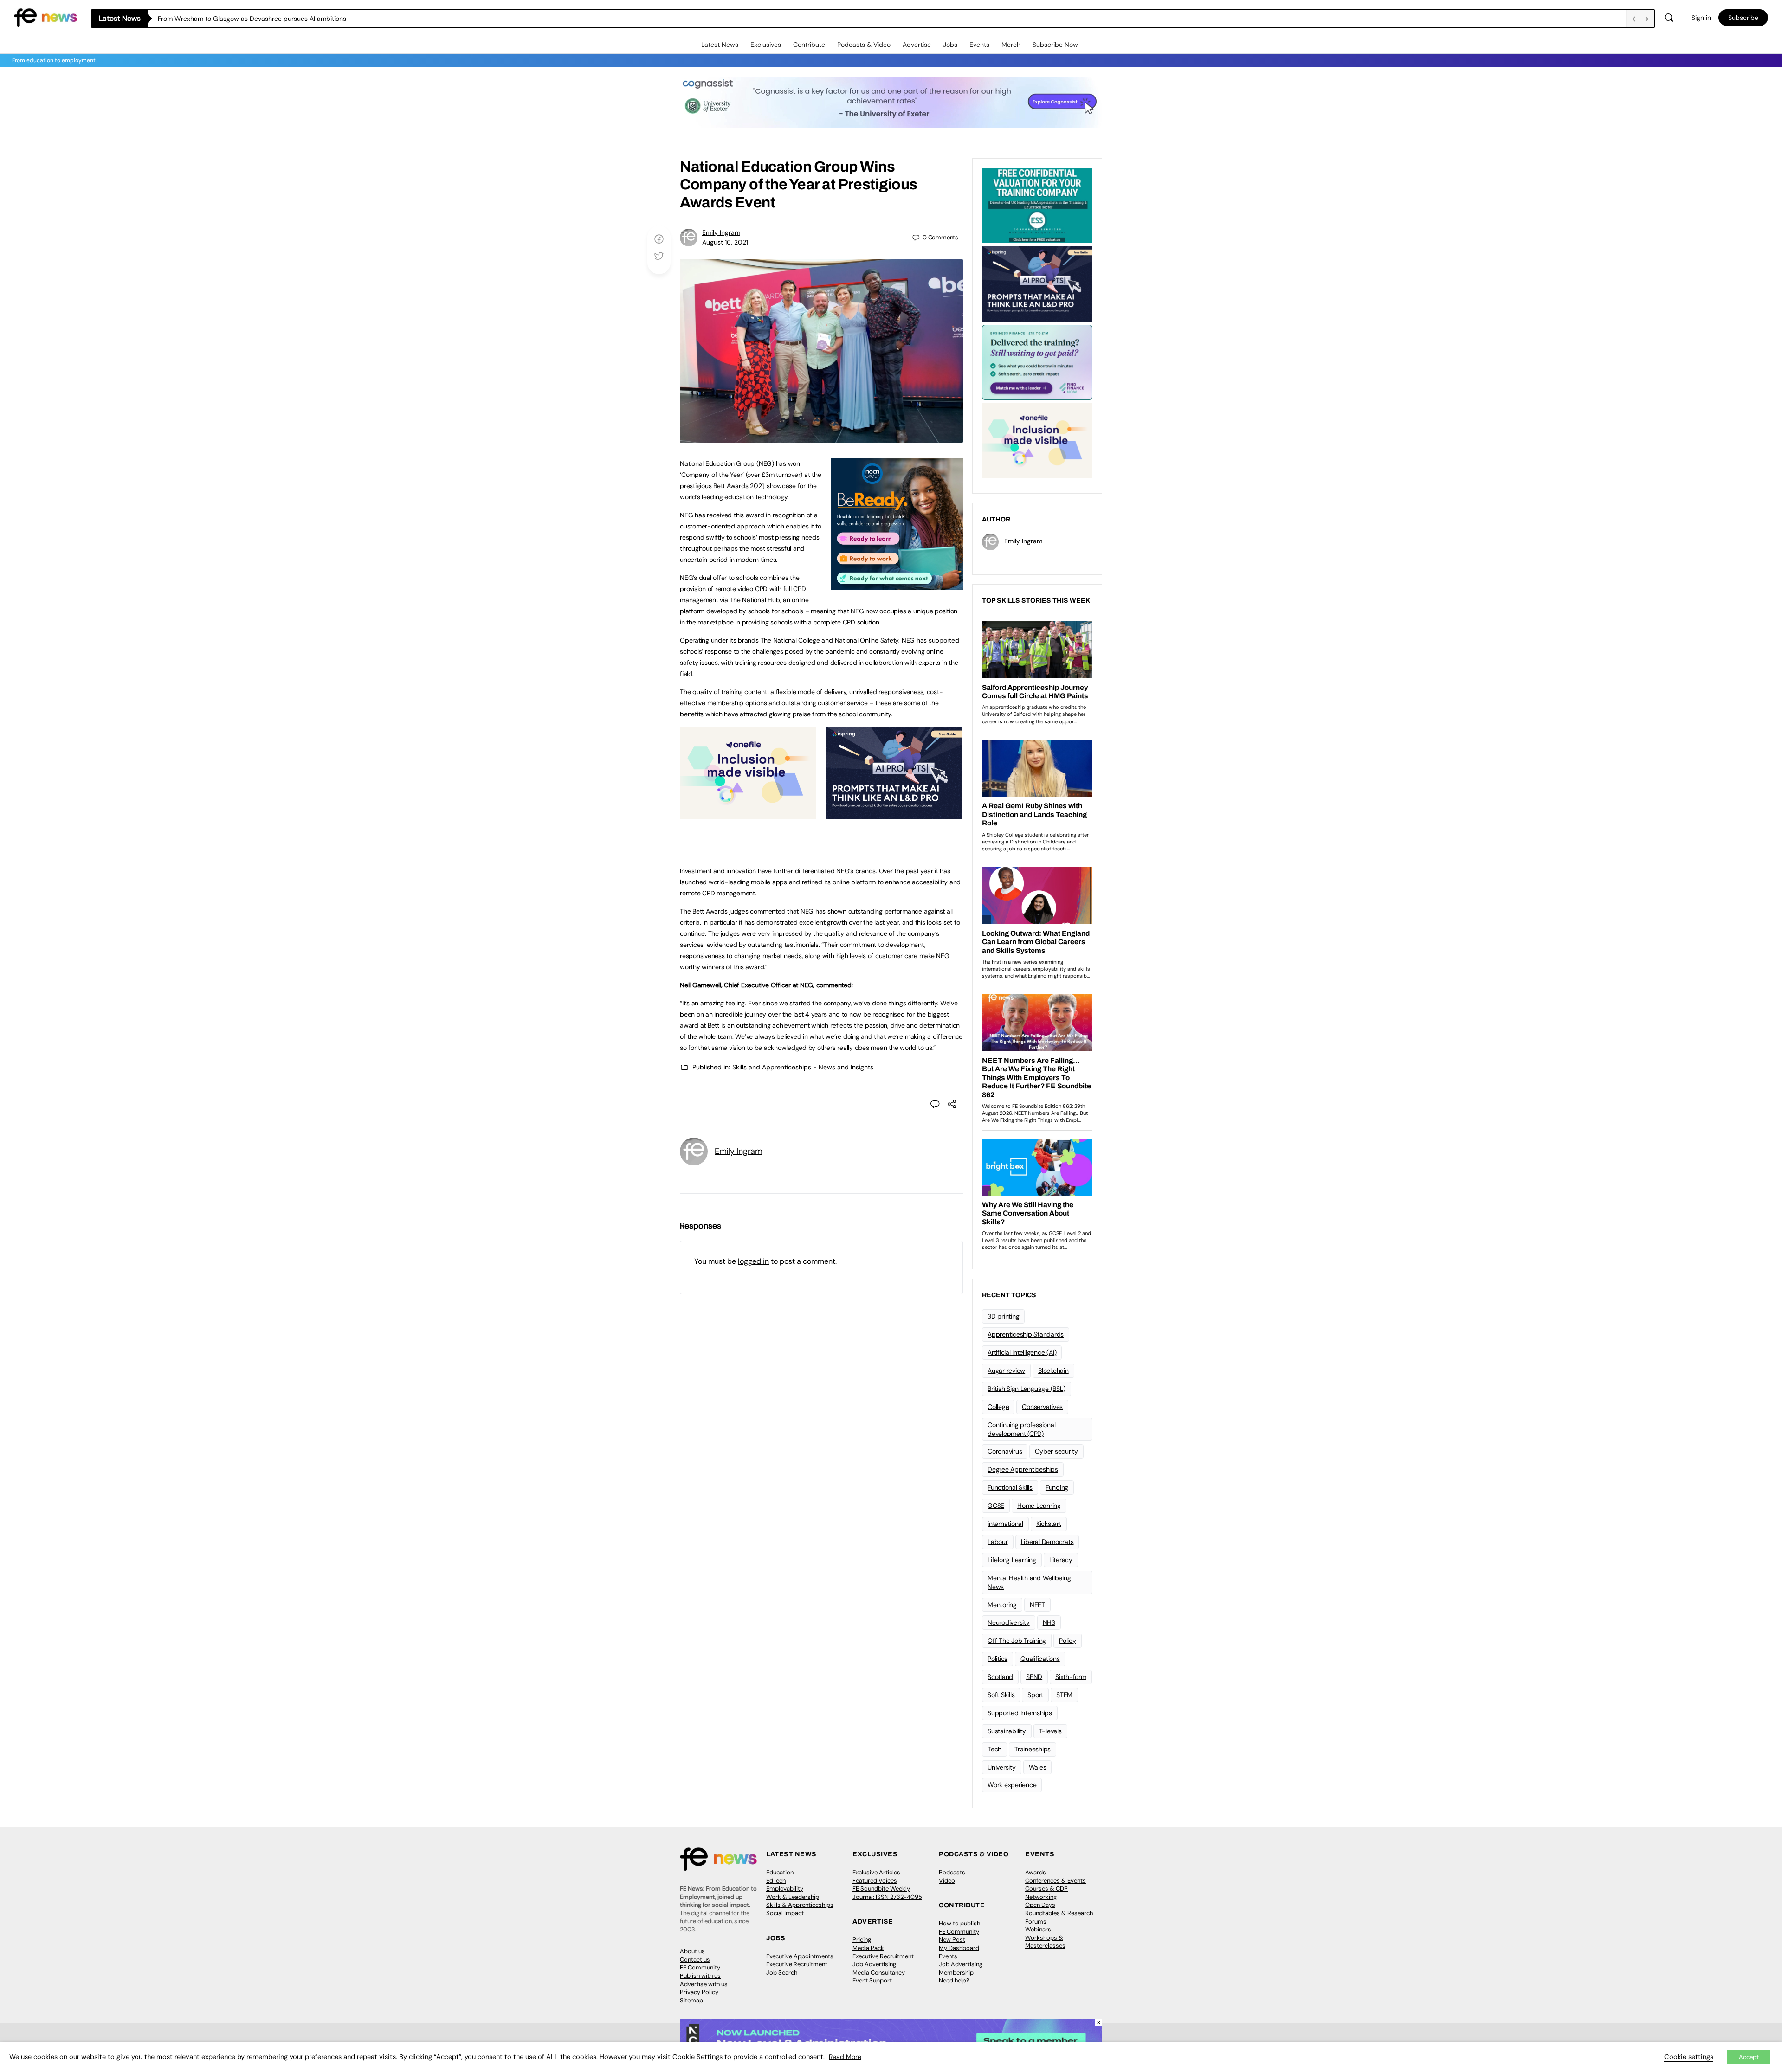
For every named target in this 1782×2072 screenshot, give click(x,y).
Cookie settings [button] (1689, 2057)
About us (692, 1951)
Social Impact (785, 1913)
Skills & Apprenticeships (800, 1905)
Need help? (954, 1980)
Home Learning (1039, 1506)
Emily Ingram (721, 232)
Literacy (1061, 1560)
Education (780, 1872)
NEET (1037, 1605)
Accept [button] (1749, 2057)
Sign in (1701, 18)
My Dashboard (959, 1948)
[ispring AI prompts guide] (894, 814)
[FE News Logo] (45, 17)
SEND (1034, 1677)
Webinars (1038, 1929)
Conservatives (1042, 1407)
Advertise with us (704, 1984)
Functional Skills (1010, 1487)
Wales (1038, 1767)
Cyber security (1056, 1451)
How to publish (959, 1923)
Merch (1011, 45)
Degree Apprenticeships (1023, 1469)
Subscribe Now (1055, 45)
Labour (998, 1542)
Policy (1068, 1641)
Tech (994, 1749)
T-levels (1050, 1731)
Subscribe (1743, 18)
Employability (785, 1889)
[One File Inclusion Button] (748, 814)
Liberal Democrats (1047, 1542)
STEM (1064, 1695)
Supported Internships (1020, 1713)
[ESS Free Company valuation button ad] (1037, 205)
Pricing (862, 1940)
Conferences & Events (1056, 1881)
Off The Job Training (1017, 1641)
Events (979, 45)
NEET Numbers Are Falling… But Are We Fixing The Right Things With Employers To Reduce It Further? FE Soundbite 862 (335, 19)
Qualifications (1040, 1659)
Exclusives (766, 45)
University (1002, 1767)
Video (947, 1881)
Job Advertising (874, 1964)
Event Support (872, 1980)
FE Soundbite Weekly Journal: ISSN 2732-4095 (887, 1893)
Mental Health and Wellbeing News (1029, 1582)
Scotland (1000, 1677)
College (998, 1407)
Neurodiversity (1009, 1622)
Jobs (950, 45)
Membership (956, 1972)
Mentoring (1002, 1605)
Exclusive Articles (876, 1872)
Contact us (695, 1959)
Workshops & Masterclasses (1045, 1942)
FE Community (700, 1967)
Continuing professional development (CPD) (1021, 1429)
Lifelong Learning (1012, 1560)
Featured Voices (875, 1881)
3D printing (1003, 1316)
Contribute (809, 45)
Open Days (1040, 1905)
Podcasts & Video (864, 45)
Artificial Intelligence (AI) (1022, 1352)
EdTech (776, 1881)
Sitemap (691, 2000)
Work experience (1012, 1785)
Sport (1035, 1695)
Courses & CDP (1046, 1889)
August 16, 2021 (725, 242)
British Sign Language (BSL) (1027, 1389)
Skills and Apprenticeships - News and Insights (803, 1067)
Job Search (782, 1972)
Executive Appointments (800, 1956)
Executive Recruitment (797, 1964)
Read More (845, 2057)
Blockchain (1053, 1371)
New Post (952, 1940)
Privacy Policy (699, 1992)
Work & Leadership (793, 1897)
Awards (1036, 1872)
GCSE (996, 1506)
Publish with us (700, 1976)
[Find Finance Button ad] (1037, 361)
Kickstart (1049, 1524)
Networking (1041, 1897)
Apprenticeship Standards (1026, 1334)
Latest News (720, 45)
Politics (998, 1659)
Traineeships (1033, 1749)
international (1005, 1524)
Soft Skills (1001, 1695)
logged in (753, 1261)
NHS (1049, 1622)
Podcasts (952, 1872)
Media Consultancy (879, 1972)
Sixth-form (1071, 1677)
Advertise (917, 45)
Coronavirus (1005, 1451)
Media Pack (868, 1948)
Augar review (1006, 1371)
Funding (1057, 1487)
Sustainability (1007, 1731)
